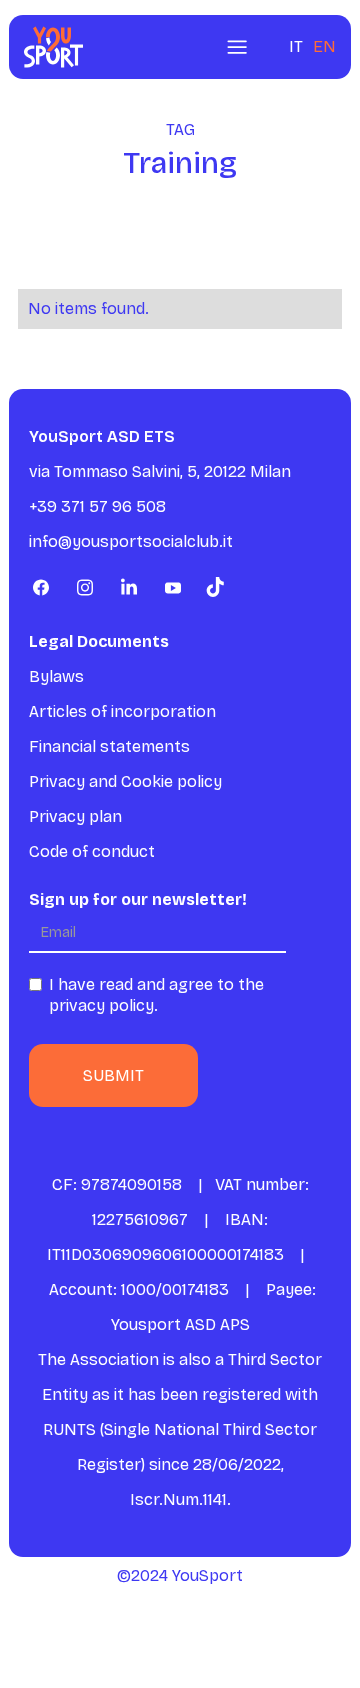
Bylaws (56, 676)
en (324, 46)
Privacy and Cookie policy (125, 781)
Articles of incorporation (122, 711)
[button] (237, 47)
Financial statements (109, 746)
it (296, 46)
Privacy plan (75, 816)
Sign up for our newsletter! (138, 899)
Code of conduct (92, 851)
